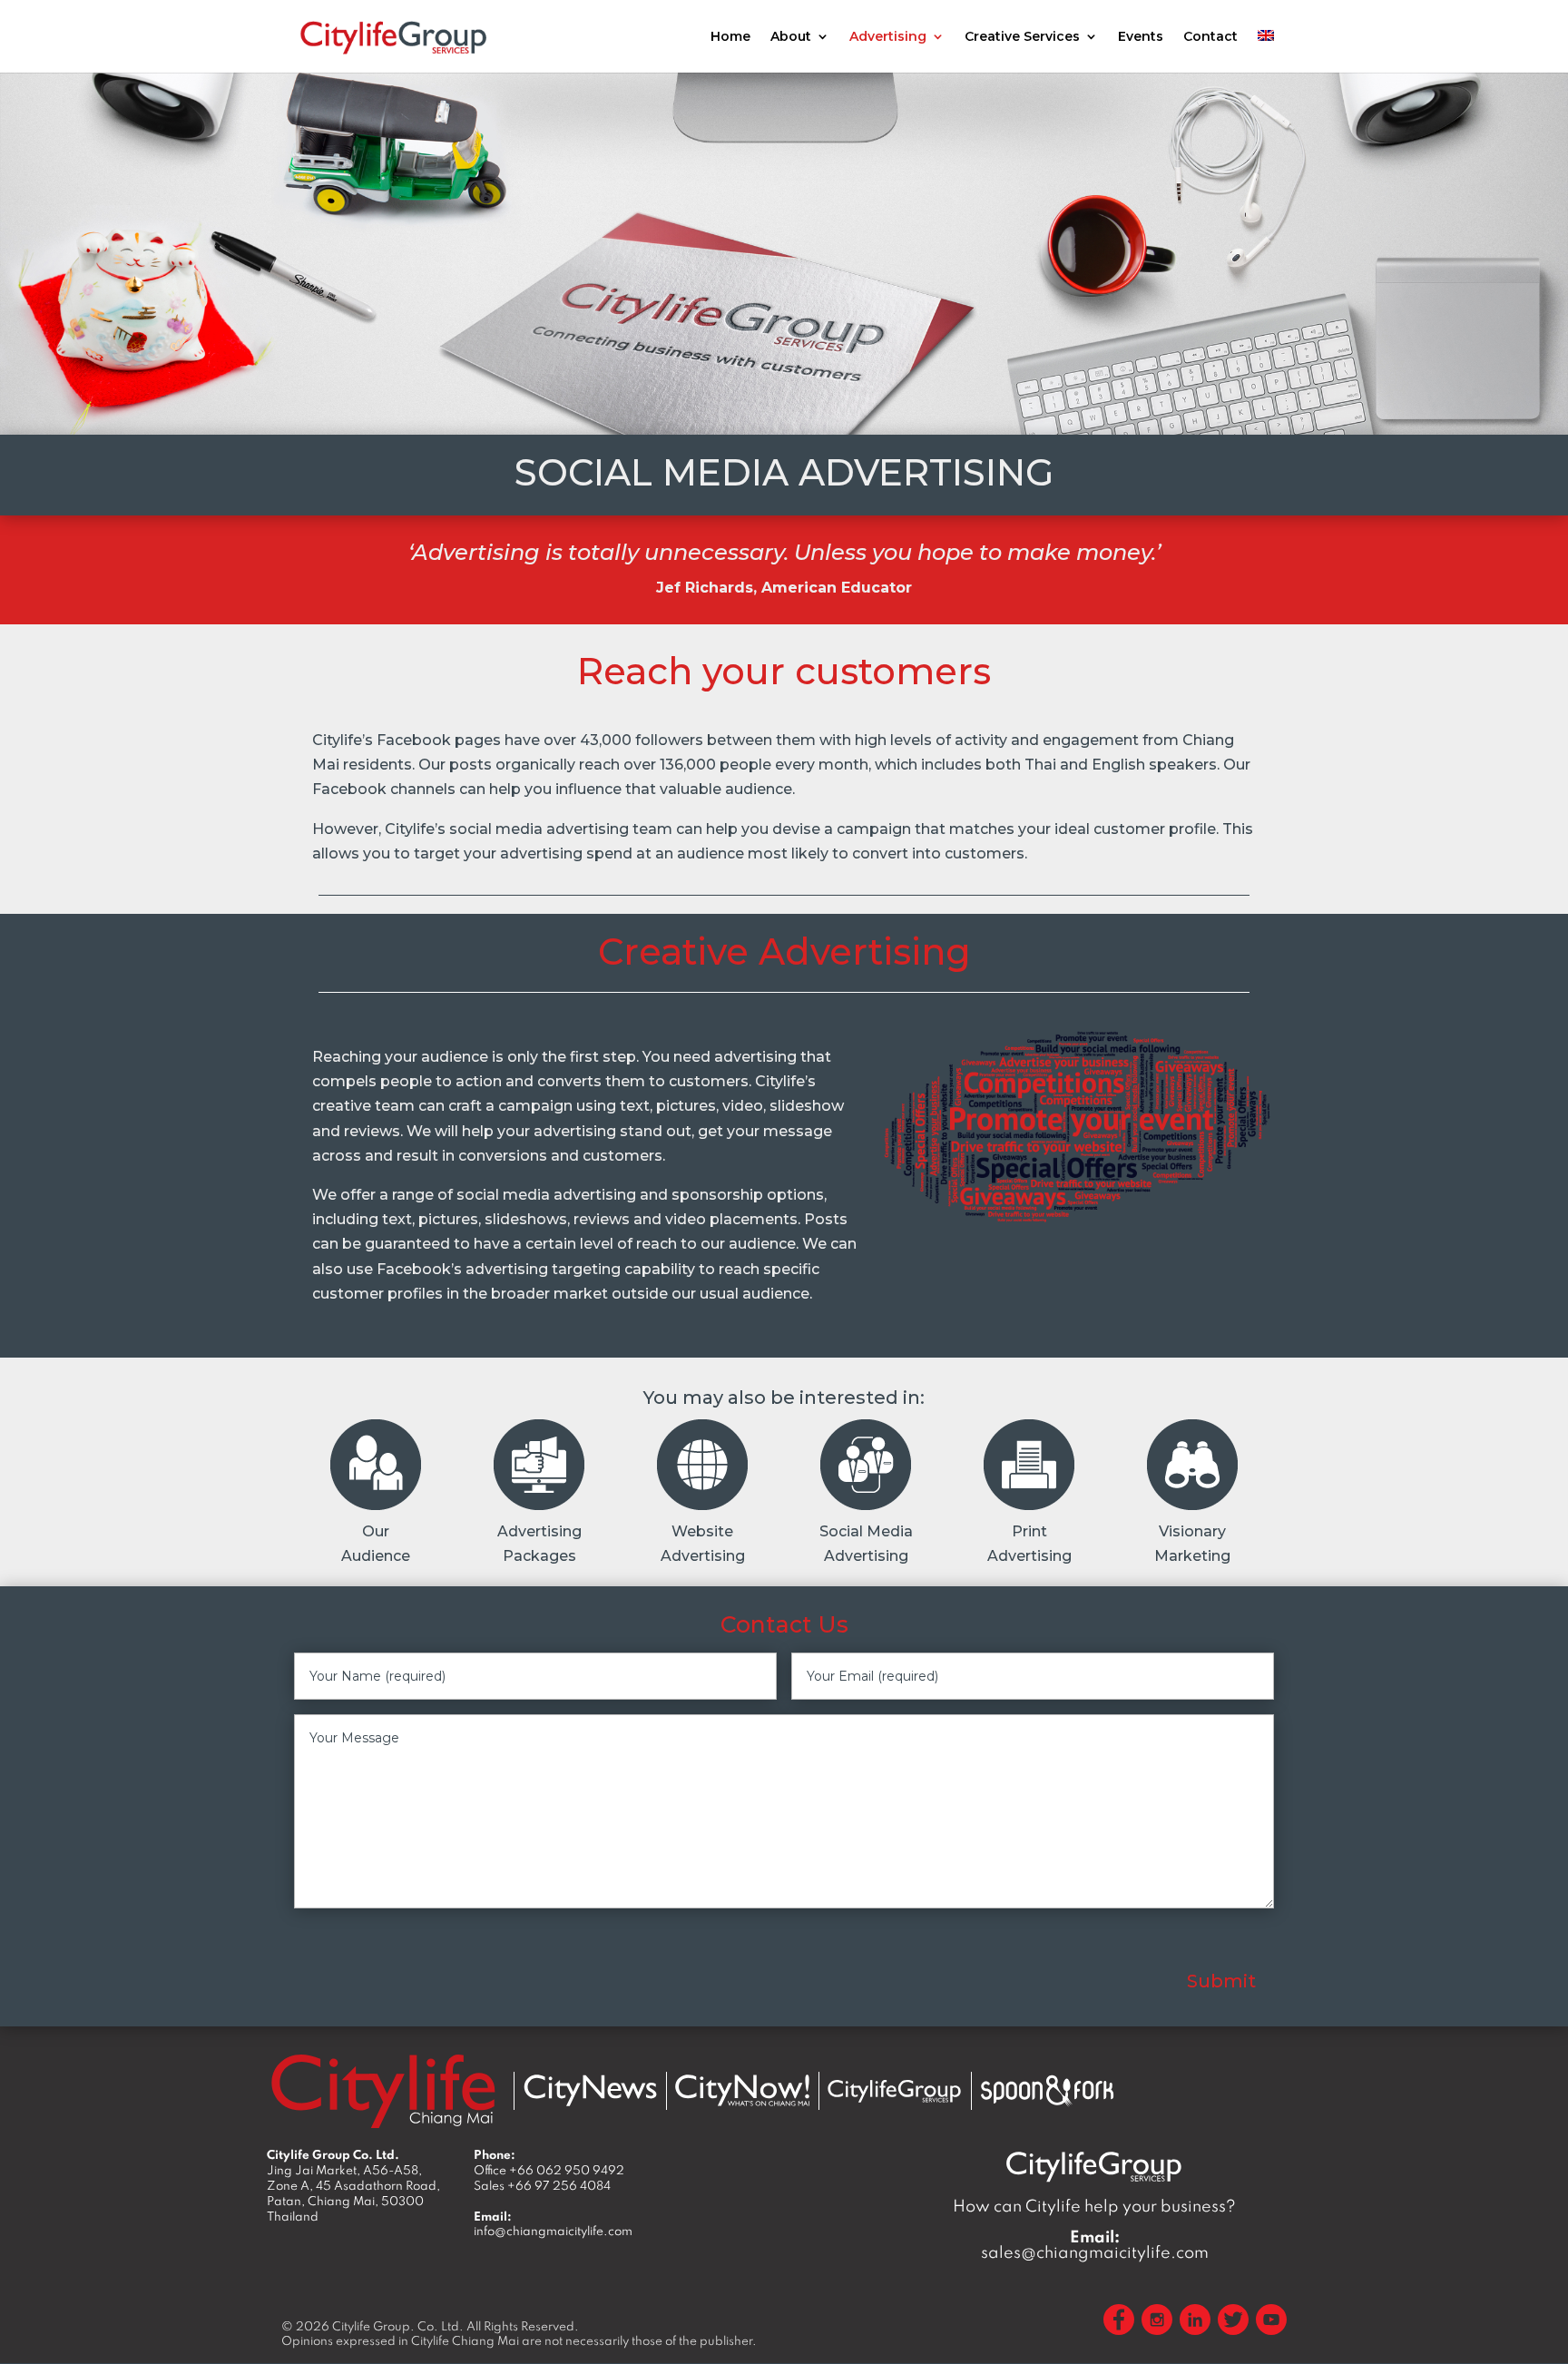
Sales (542, 2185)
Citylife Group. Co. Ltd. (398, 2326)
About (791, 37)
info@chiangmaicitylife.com (553, 2231)
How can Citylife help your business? (1094, 2206)
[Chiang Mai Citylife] (383, 2090)
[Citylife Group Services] (895, 2090)
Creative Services (1022, 37)
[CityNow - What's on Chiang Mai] (742, 2091)
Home (730, 37)
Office (549, 2170)
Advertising (888, 37)
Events (1141, 37)
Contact (1210, 37)
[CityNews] (590, 2090)
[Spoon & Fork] (1047, 2090)
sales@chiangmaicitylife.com (1095, 2244)
